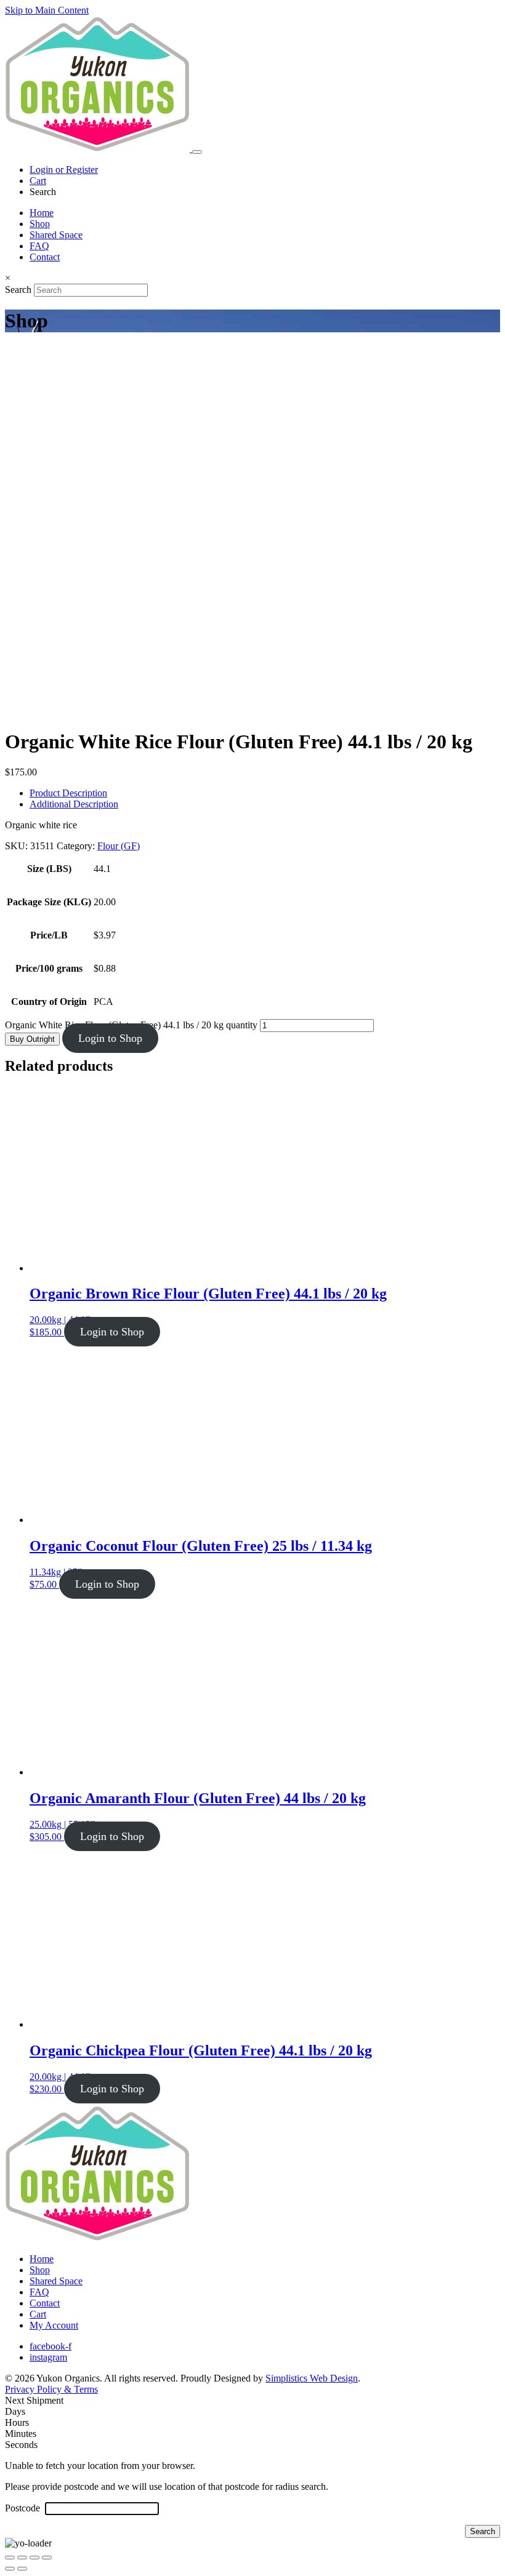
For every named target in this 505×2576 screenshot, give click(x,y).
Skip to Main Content (47, 10)
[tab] (265, 793)
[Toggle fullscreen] (22, 2558)
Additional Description (74, 804)
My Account (54, 2325)
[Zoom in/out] (10, 2558)
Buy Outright (32, 1039)
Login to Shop (110, 1038)
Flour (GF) (119, 846)
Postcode (24, 2508)
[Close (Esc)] (47, 2558)
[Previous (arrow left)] (10, 2569)
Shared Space (56, 235)
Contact (45, 257)
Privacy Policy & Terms (51, 2389)
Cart (38, 181)
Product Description (68, 793)
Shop (40, 224)
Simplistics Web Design (312, 2378)
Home (42, 213)
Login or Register (64, 170)
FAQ (39, 246)
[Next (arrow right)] (22, 2569)
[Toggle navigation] (197, 152)
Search (18, 290)
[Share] (34, 2558)
